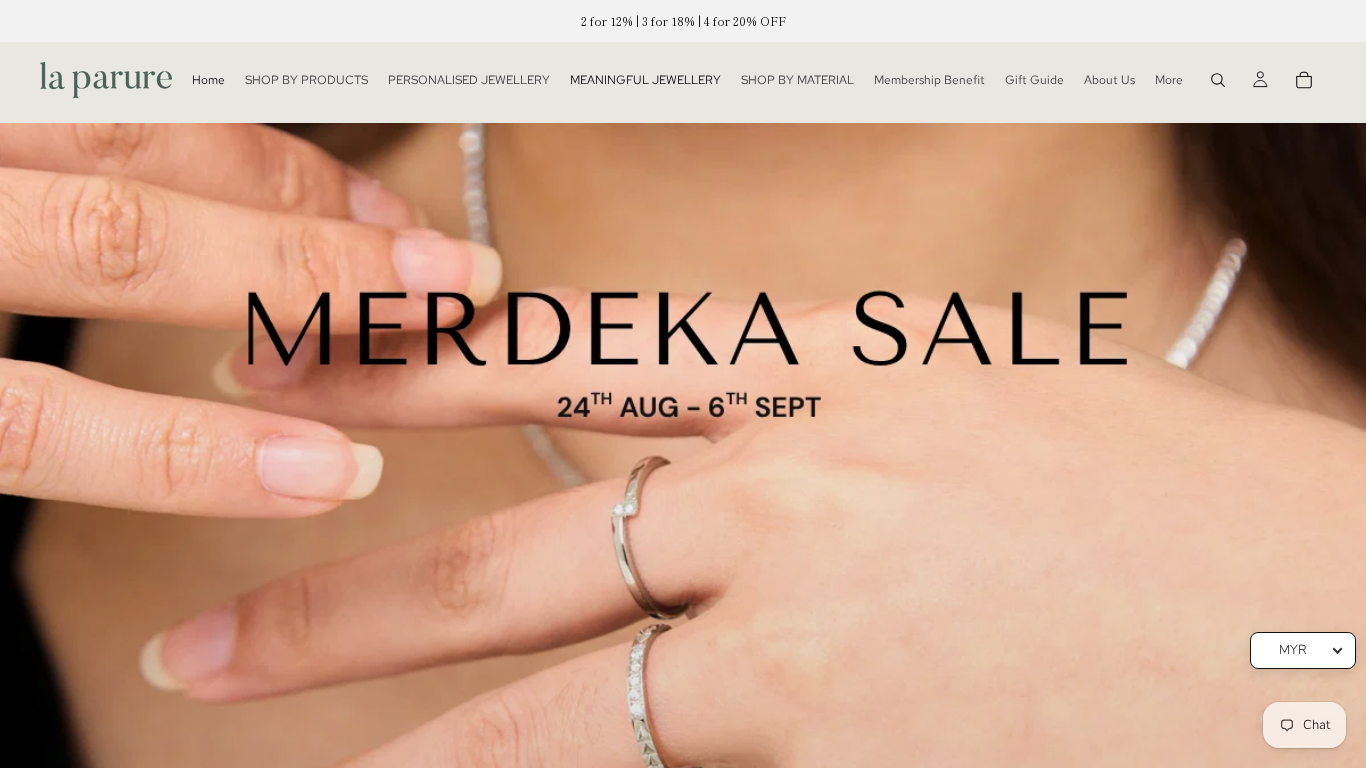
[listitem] (1169, 80)
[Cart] (1304, 80)
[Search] (1218, 80)
